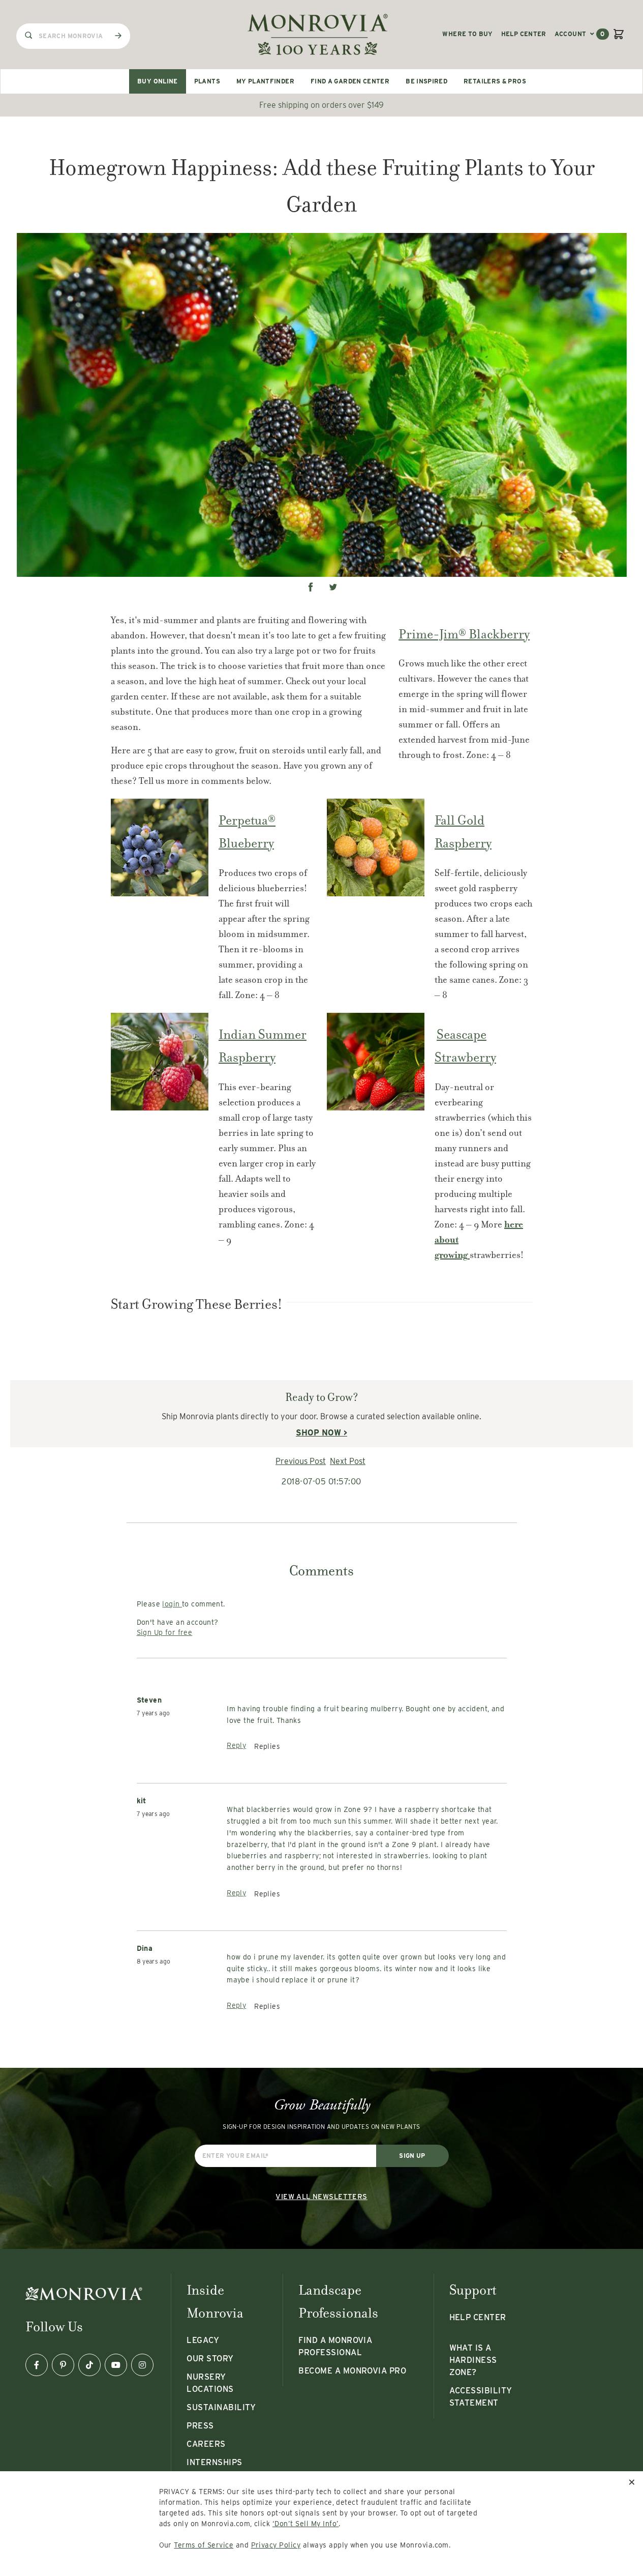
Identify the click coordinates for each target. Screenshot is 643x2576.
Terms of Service (204, 2545)
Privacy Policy (276, 2545)
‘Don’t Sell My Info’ (306, 2524)
